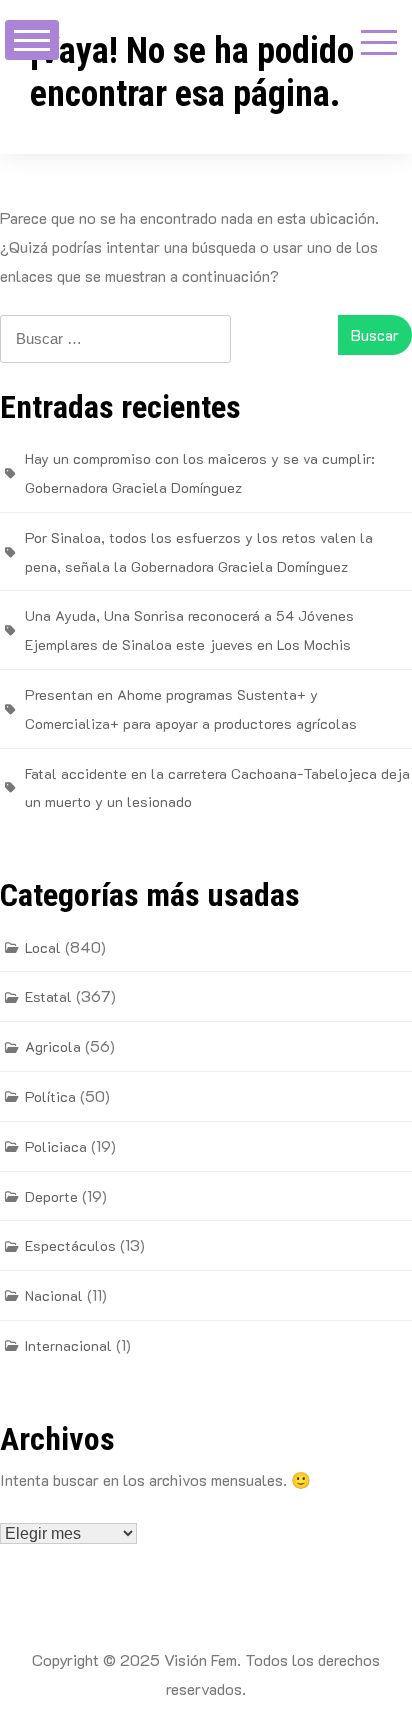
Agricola (53, 1046)
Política (50, 1096)
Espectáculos (70, 1245)
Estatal (48, 996)
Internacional (68, 1345)
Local (43, 947)
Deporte (51, 1196)
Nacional (54, 1295)
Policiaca (56, 1146)
